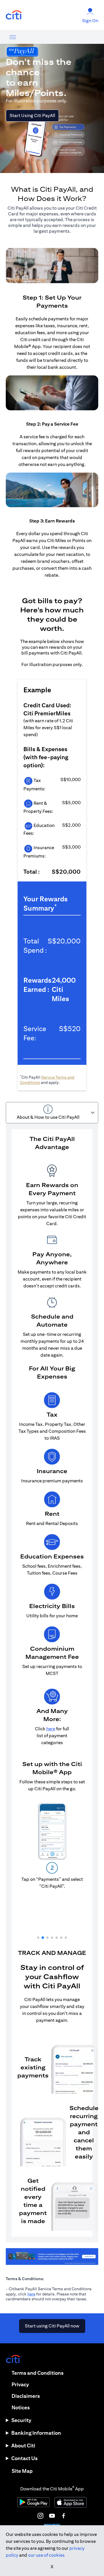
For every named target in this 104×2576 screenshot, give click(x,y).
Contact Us (24, 2458)
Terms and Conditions (38, 2373)
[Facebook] (64, 2516)
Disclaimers (26, 2396)
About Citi (23, 2446)
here (31, 2294)
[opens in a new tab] (14, 15)
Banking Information (36, 2433)
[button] (38, 1938)
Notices (21, 2407)
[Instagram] (40, 2516)
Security (21, 2420)
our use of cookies (46, 2555)
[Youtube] (52, 2516)
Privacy (20, 2384)
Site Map (22, 2471)
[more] (13, 37)
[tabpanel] (52, 1683)
